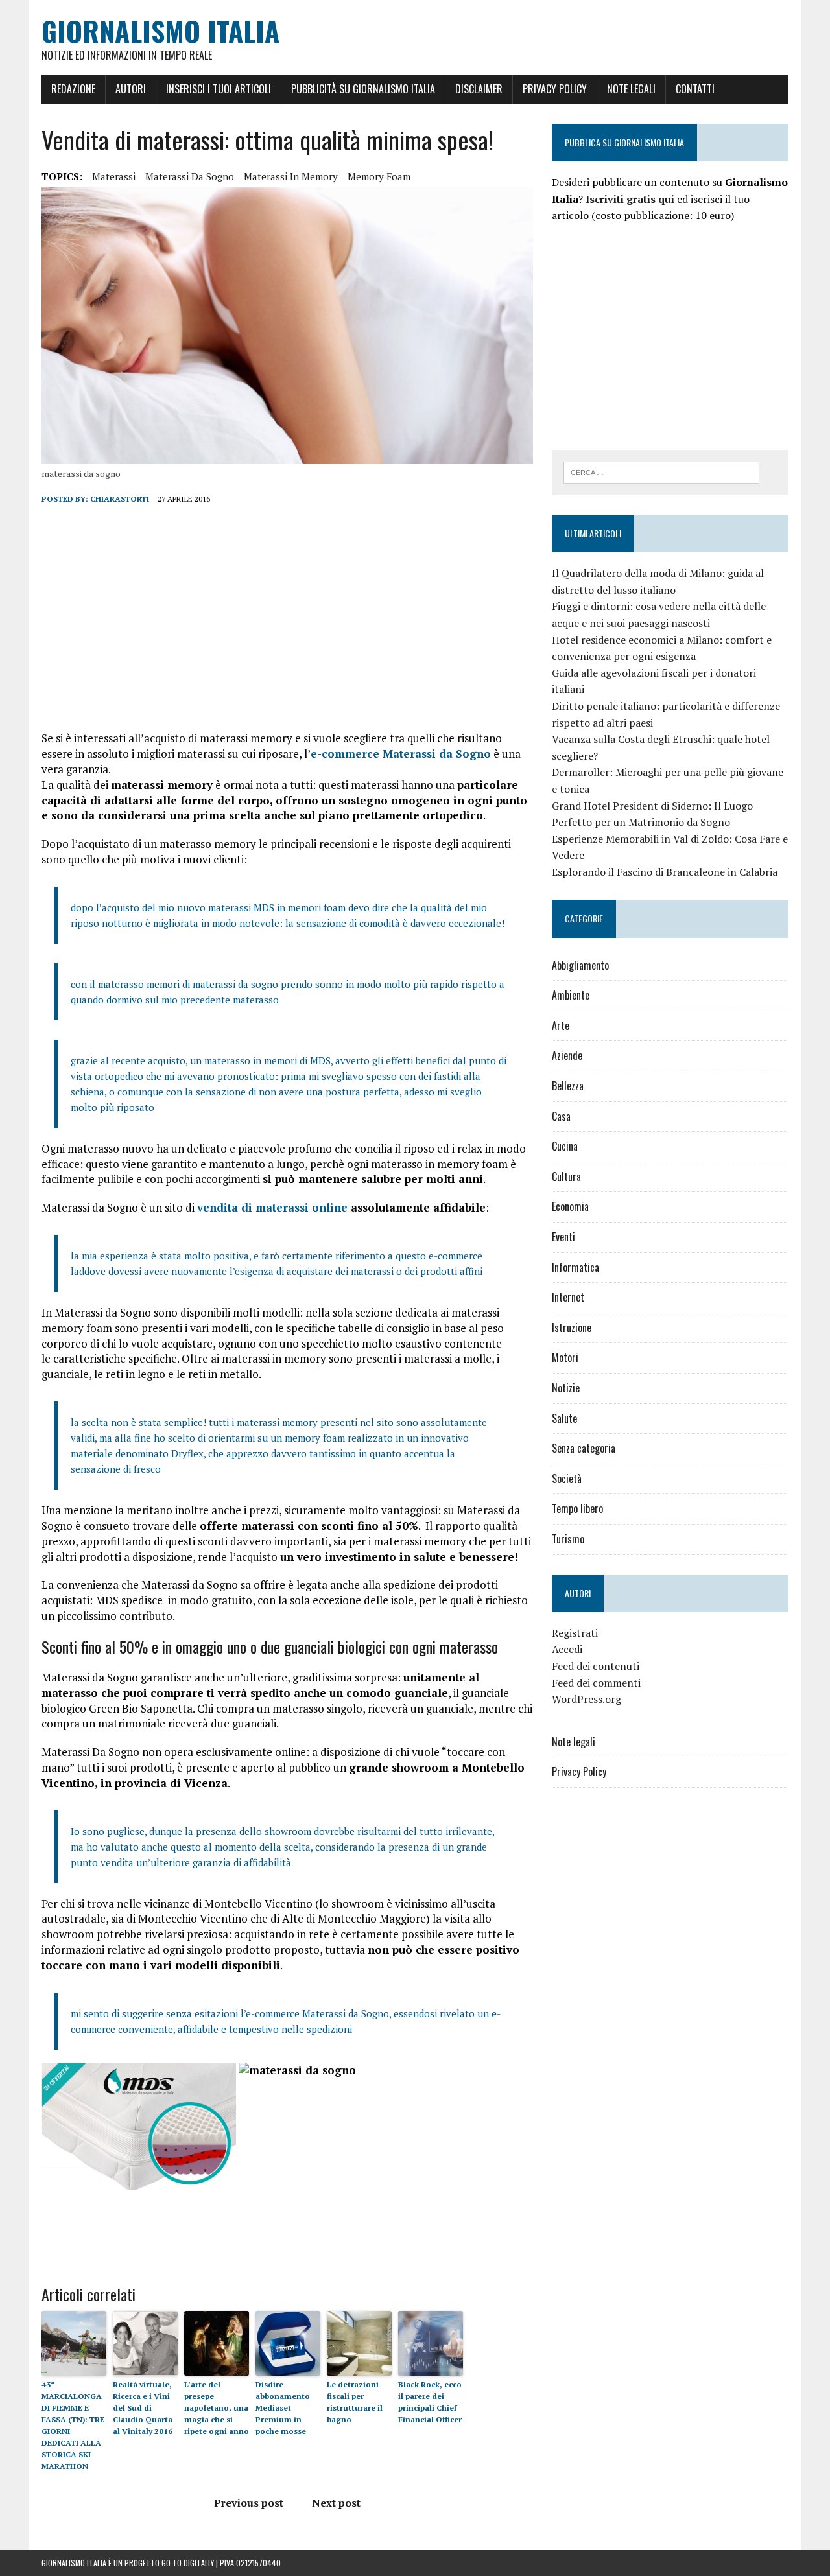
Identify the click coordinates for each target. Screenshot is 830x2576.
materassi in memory (291, 176)
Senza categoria (584, 1448)
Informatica (575, 1267)
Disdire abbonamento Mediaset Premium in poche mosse (283, 2408)
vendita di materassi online (272, 1207)
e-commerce (401, 754)
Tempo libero (577, 1508)
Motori (565, 1357)
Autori (131, 89)
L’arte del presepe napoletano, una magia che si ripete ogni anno (217, 2408)
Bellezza (568, 1086)
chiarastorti (120, 499)
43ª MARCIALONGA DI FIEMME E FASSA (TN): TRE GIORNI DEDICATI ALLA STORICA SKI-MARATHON (73, 2425)
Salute (564, 1418)
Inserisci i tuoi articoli (219, 89)
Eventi (563, 1237)
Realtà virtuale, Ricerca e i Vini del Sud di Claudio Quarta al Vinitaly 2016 (143, 2408)
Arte (561, 1025)
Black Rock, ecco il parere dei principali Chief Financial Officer (430, 2402)
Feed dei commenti (596, 1683)
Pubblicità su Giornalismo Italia (363, 89)
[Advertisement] (287, 618)
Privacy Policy (555, 89)
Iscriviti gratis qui (630, 199)
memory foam (379, 176)
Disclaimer (479, 89)
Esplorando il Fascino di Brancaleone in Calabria (665, 872)
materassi (114, 176)
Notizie (566, 1388)
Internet (568, 1297)
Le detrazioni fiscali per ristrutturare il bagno (355, 2402)
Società (567, 1479)
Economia (570, 1206)
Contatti (695, 89)
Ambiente (571, 995)
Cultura (566, 1177)
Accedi (567, 1649)
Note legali (631, 89)
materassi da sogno (190, 176)
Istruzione (572, 1328)
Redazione (73, 89)
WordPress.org (587, 1699)
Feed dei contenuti (596, 1666)
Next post (336, 2503)
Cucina (565, 1146)
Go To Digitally (188, 2563)
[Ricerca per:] (661, 471)
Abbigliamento (580, 965)
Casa (561, 1116)
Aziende (567, 1055)
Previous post (249, 2503)
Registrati (575, 1633)
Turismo (568, 1539)
